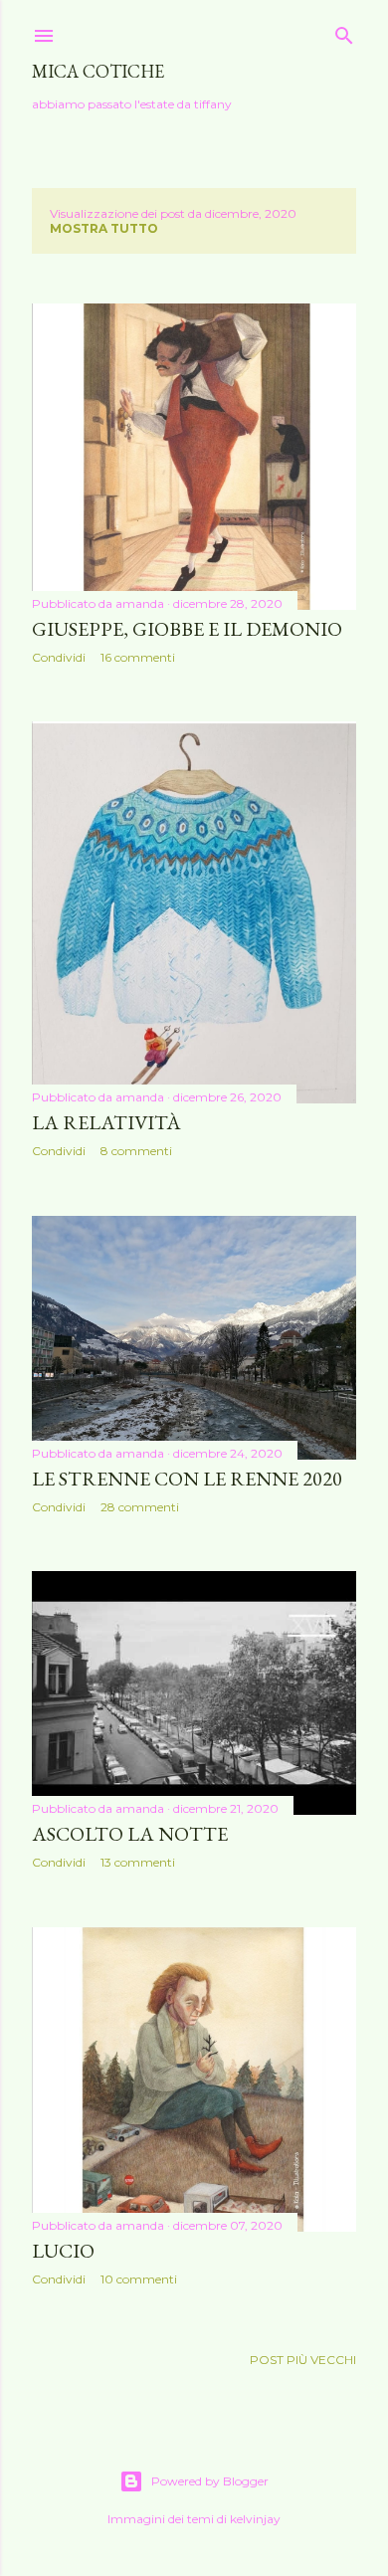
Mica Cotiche (98, 71)
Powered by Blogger (210, 2481)
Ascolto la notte (130, 1834)
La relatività (106, 1122)
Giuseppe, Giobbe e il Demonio (187, 629)
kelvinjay (255, 2519)
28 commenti (140, 1507)
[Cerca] (344, 31)
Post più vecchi (303, 2360)
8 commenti (136, 1151)
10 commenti (139, 2279)
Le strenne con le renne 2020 (187, 1479)
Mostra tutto (104, 228)
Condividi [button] (59, 657)
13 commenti (138, 1862)
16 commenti (138, 657)
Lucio (63, 2251)
